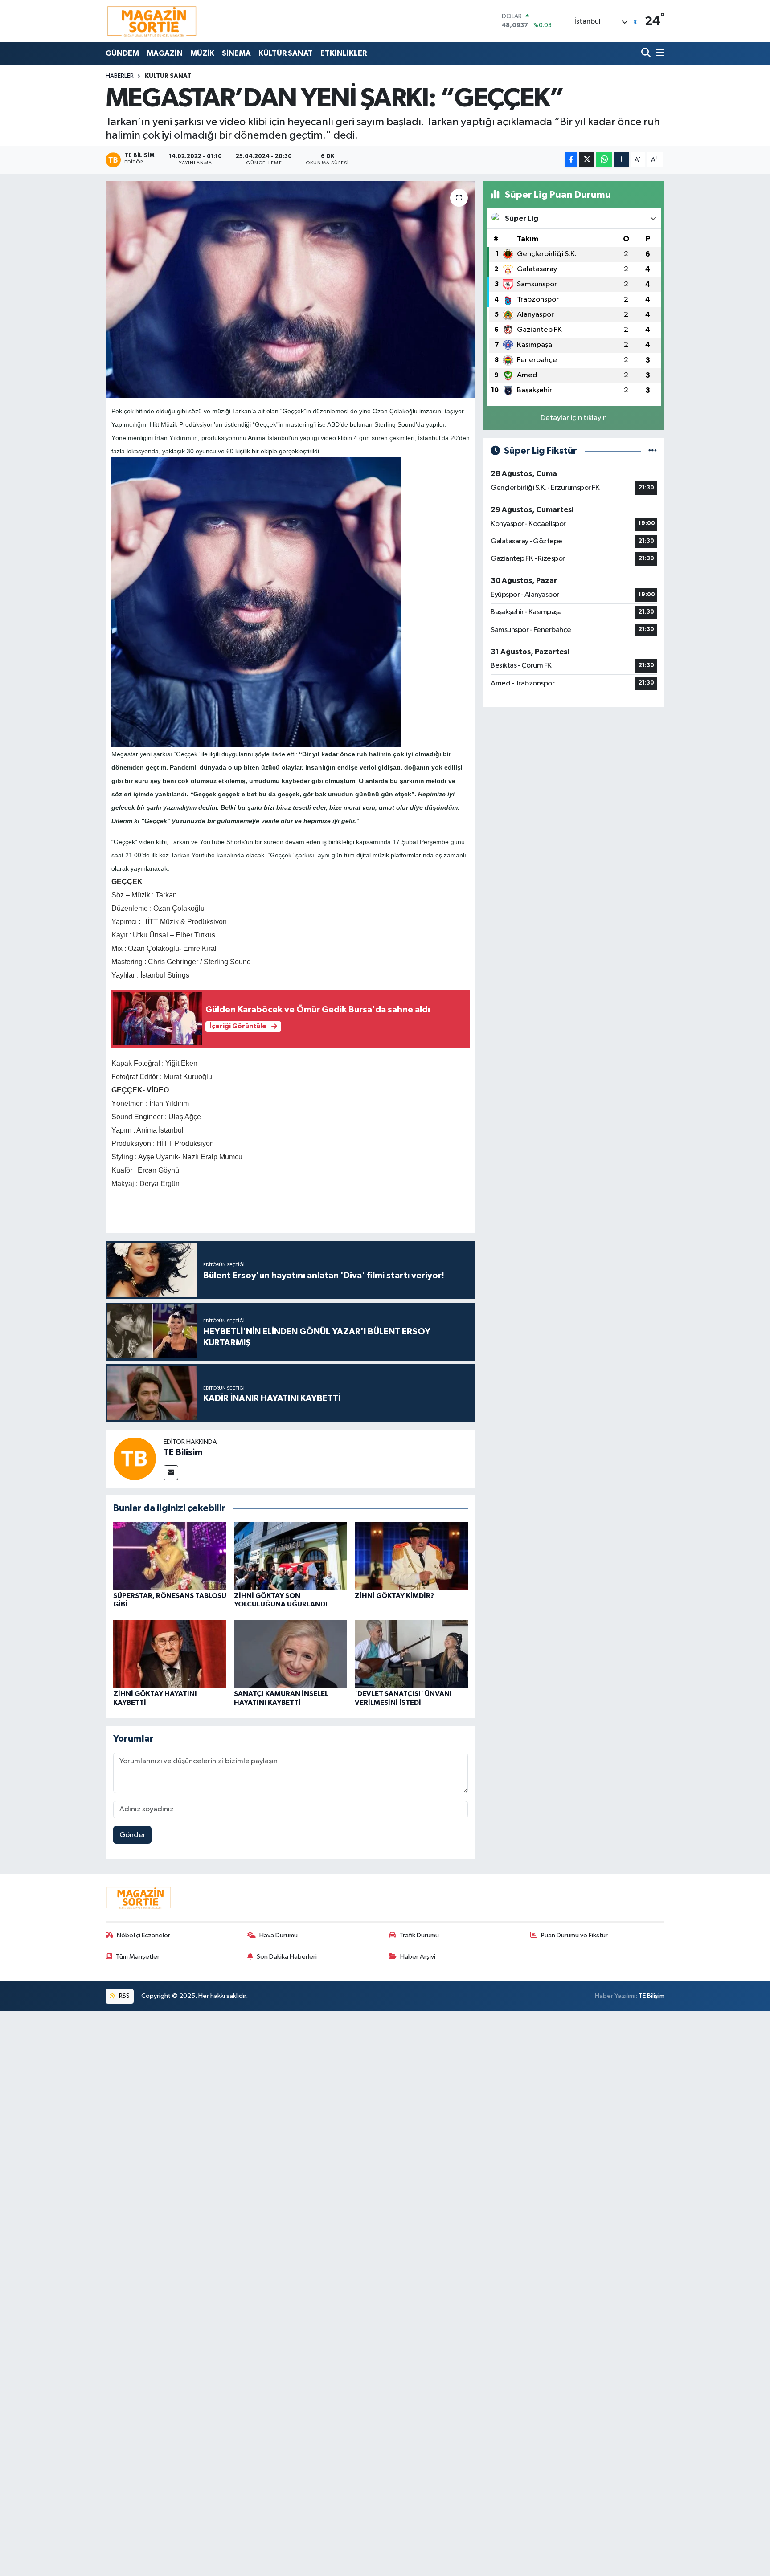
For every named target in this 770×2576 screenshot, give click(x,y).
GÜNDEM (122, 53)
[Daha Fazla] (621, 160)
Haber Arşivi (418, 1957)
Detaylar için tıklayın (574, 418)
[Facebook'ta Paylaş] (571, 160)
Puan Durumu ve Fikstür (574, 1935)
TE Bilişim (651, 1996)
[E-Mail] (171, 1473)
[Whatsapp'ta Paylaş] (604, 160)
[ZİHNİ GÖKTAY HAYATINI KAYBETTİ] (170, 1654)
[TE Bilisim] (135, 1458)
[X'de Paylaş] (587, 160)
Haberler (120, 76)
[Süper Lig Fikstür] (653, 451)
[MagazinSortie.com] (152, 21)
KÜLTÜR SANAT (286, 53)
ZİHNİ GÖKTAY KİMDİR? (394, 1596)
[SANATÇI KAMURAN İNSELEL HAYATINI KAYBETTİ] (291, 1654)
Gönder (133, 1835)
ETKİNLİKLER (344, 53)
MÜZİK (202, 53)
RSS (124, 1996)
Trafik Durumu (419, 1935)
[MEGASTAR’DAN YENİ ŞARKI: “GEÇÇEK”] (291, 290)
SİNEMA (236, 53)
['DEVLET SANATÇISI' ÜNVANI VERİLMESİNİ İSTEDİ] (411, 1654)
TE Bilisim (183, 1452)
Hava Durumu (279, 1935)
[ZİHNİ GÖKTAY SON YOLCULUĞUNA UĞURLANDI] (291, 1555)
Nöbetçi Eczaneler (143, 1935)
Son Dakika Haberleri (287, 1957)
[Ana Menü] (659, 53)
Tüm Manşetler (138, 1957)
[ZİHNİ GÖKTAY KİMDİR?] (411, 1555)
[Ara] (647, 53)
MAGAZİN (165, 53)
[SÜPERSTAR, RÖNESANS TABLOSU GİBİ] (170, 1555)
